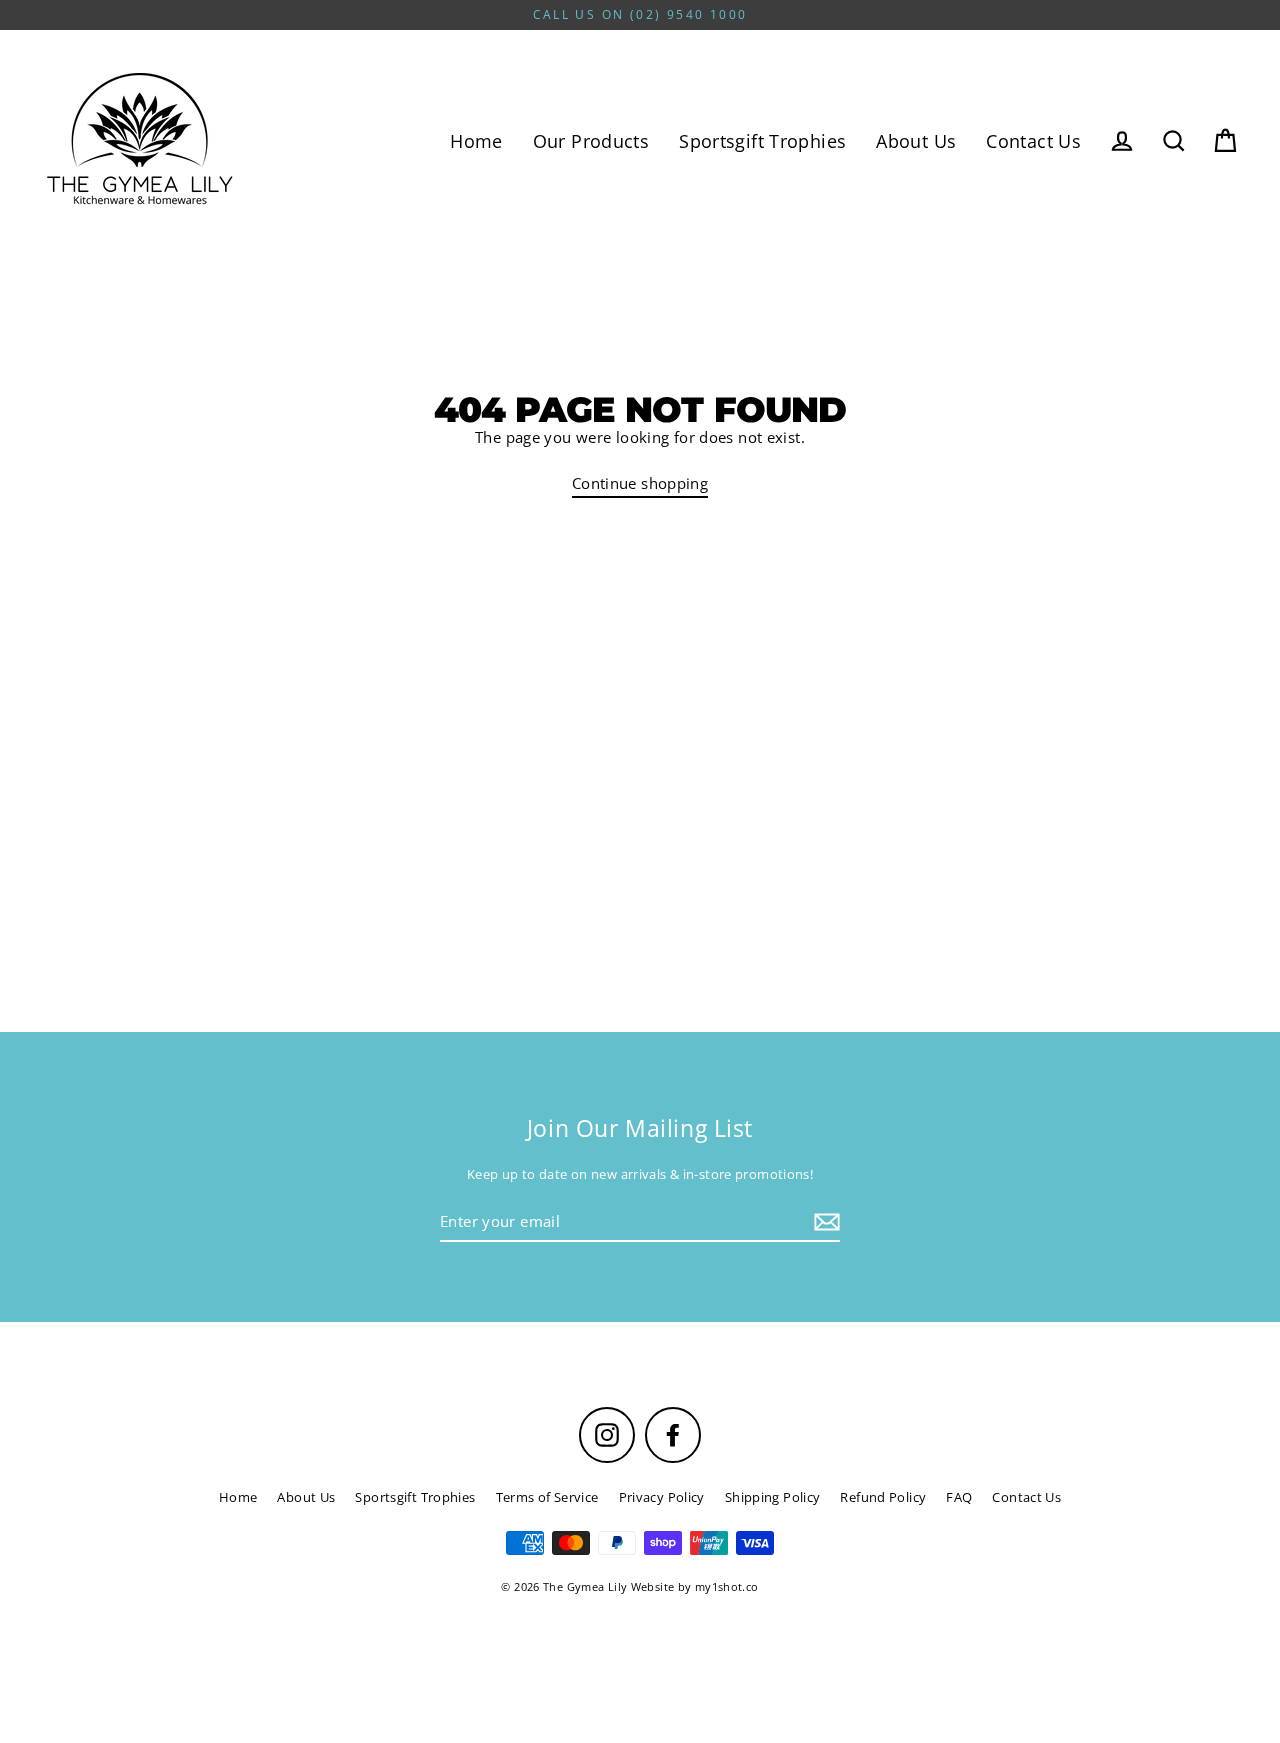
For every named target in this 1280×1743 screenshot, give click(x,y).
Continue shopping (640, 483)
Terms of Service (547, 1497)
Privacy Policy (662, 1497)
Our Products (591, 140)
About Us (916, 140)
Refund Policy (883, 1497)
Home (476, 140)
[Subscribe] (824, 1222)
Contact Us (1033, 140)
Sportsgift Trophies (762, 140)
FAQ (959, 1497)
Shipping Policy (773, 1497)
